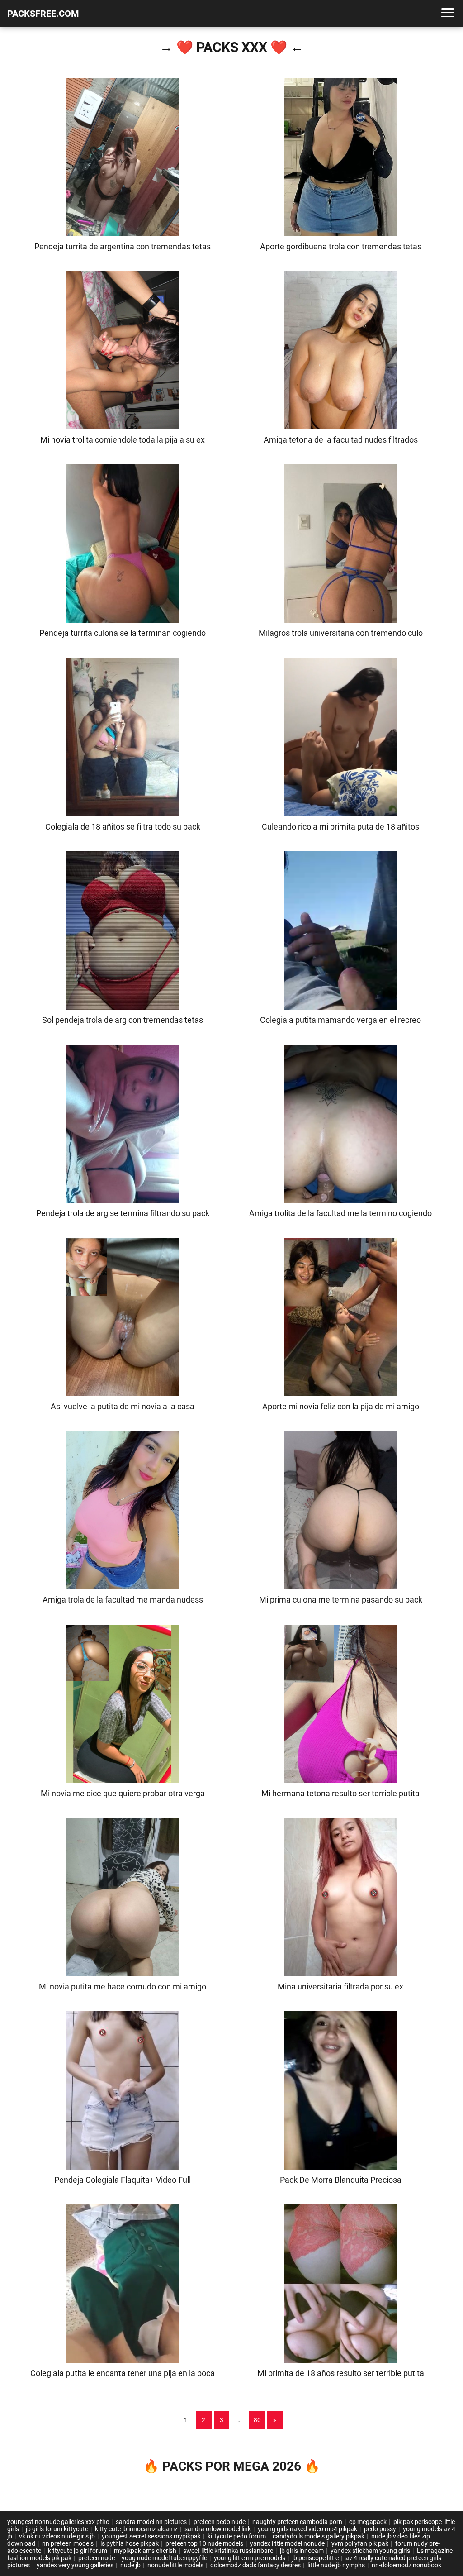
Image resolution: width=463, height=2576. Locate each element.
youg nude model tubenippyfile (164, 2558)
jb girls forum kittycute (57, 2529)
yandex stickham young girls (370, 2551)
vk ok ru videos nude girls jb (57, 2536)
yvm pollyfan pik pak (360, 2543)
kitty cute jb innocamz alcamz (136, 2529)
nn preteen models (68, 2543)
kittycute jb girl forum (78, 2551)
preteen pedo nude (220, 2522)
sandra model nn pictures (151, 2522)
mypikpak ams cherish (145, 2551)
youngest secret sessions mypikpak (151, 2536)
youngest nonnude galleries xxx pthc (58, 2522)
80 (257, 2420)
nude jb (130, 2565)
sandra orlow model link (218, 2529)
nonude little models (175, 2565)
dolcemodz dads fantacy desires (255, 2565)
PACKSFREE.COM (43, 14)
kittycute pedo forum (237, 2536)
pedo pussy (380, 2529)
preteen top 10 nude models (204, 2543)
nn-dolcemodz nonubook (406, 2565)
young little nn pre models (250, 2558)
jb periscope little (315, 2558)
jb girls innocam (302, 2551)
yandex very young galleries (75, 2565)
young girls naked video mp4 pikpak (307, 2529)
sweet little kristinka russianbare (228, 2551)
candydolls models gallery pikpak (319, 2536)
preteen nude (97, 2558)
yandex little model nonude (287, 2543)
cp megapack (368, 2522)
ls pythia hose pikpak (130, 2543)
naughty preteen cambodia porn (297, 2522)
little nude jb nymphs (336, 2565)
